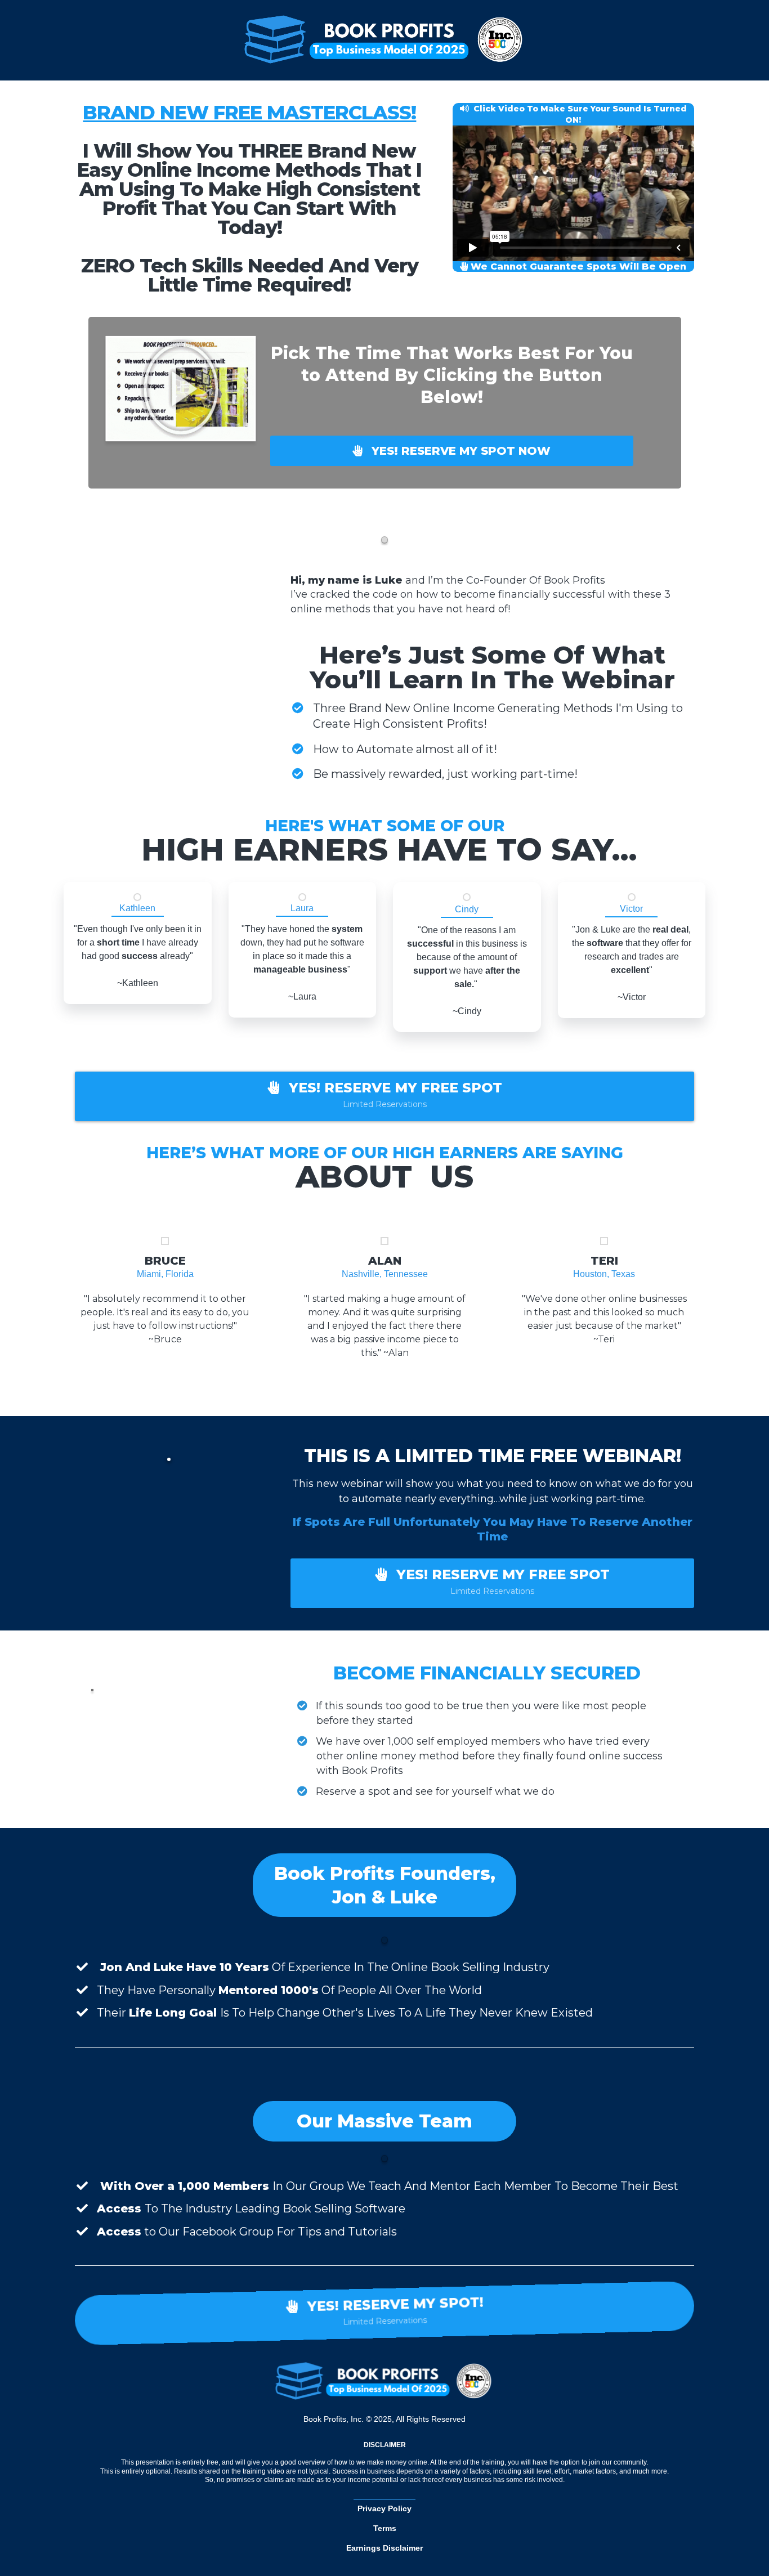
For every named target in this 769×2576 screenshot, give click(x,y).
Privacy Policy (384, 2508)
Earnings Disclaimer (384, 2548)
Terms (385, 2528)
